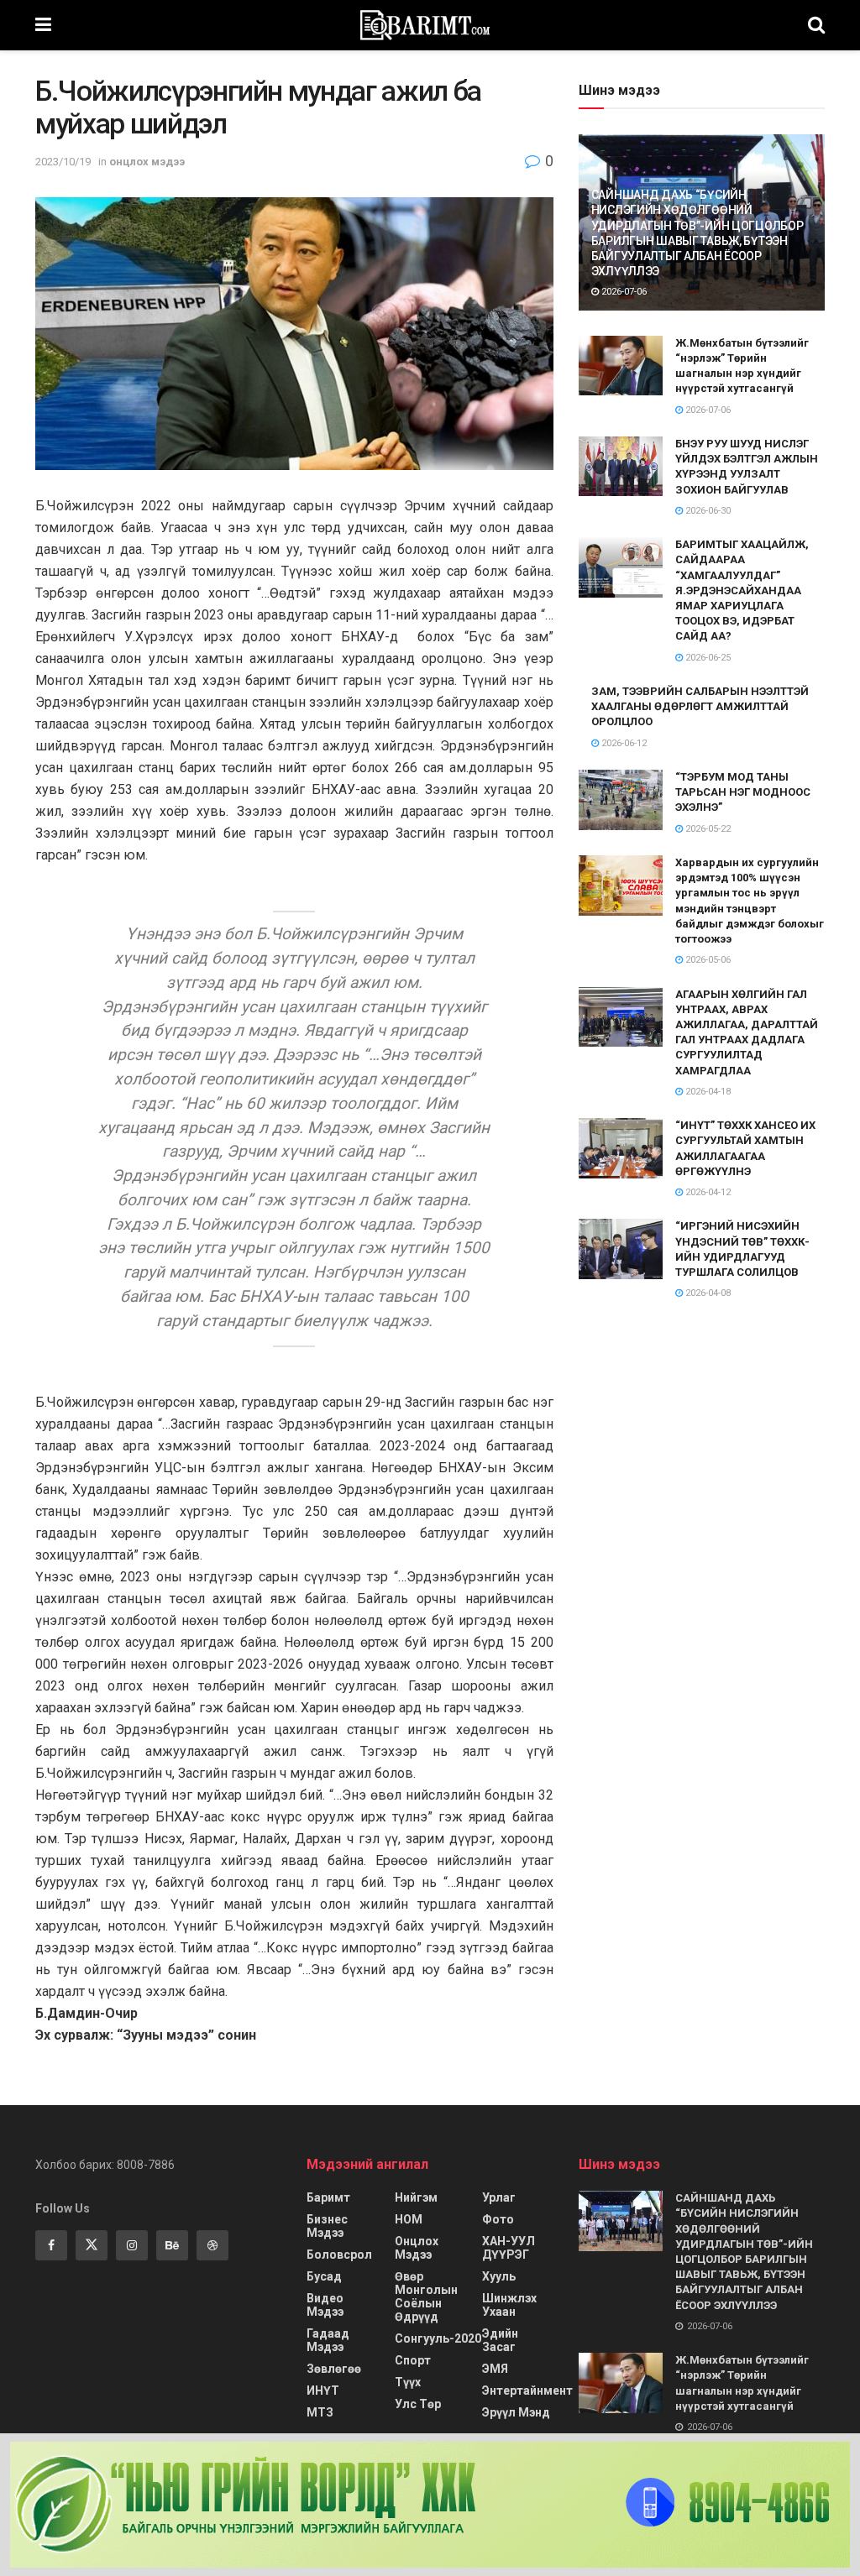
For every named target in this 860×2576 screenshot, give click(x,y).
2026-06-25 (707, 658)
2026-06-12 (623, 743)
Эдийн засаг (500, 2340)
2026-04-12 (707, 1192)
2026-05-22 (707, 829)
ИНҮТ (323, 2391)
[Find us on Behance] (172, 2245)
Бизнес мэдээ (327, 2226)
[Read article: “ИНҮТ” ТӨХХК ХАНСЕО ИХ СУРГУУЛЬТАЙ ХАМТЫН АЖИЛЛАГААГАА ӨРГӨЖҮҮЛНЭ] (621, 1148)
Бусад (324, 2276)
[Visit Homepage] (430, 25)
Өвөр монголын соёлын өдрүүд (426, 2296)
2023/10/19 (63, 162)
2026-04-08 (707, 1293)
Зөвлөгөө (334, 2369)
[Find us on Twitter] (92, 2245)
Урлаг (499, 2197)
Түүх (408, 2382)
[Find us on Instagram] (132, 2245)
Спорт (413, 2360)
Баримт (328, 2197)
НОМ (409, 2219)
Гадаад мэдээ (328, 2340)
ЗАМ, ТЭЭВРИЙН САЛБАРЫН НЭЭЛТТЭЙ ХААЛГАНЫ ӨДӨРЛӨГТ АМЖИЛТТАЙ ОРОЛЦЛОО (700, 706)
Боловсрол (339, 2255)
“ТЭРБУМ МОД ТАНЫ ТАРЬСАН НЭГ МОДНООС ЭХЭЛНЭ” (743, 792)
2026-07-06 (623, 292)
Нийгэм (416, 2197)
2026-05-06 (707, 960)
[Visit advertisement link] (430, 2505)
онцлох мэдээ (147, 162)
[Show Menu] (43, 25)
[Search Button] (816, 25)
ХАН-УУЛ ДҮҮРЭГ (509, 2248)
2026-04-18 (707, 1092)
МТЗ (320, 2412)
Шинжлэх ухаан (509, 2305)
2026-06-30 (707, 511)
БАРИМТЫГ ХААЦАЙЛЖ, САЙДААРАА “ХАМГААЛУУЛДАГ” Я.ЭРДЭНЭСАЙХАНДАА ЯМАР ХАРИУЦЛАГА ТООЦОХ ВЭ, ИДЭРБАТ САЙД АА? (742, 590)
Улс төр (418, 2404)
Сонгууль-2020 (438, 2338)
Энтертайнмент (527, 2391)
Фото (498, 2219)
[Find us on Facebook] (51, 2245)
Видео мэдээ (325, 2305)
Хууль (499, 2276)
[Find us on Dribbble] (212, 2245)
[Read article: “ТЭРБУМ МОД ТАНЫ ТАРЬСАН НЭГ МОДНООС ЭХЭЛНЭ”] (621, 800)
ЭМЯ (495, 2369)
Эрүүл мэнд (516, 2412)
